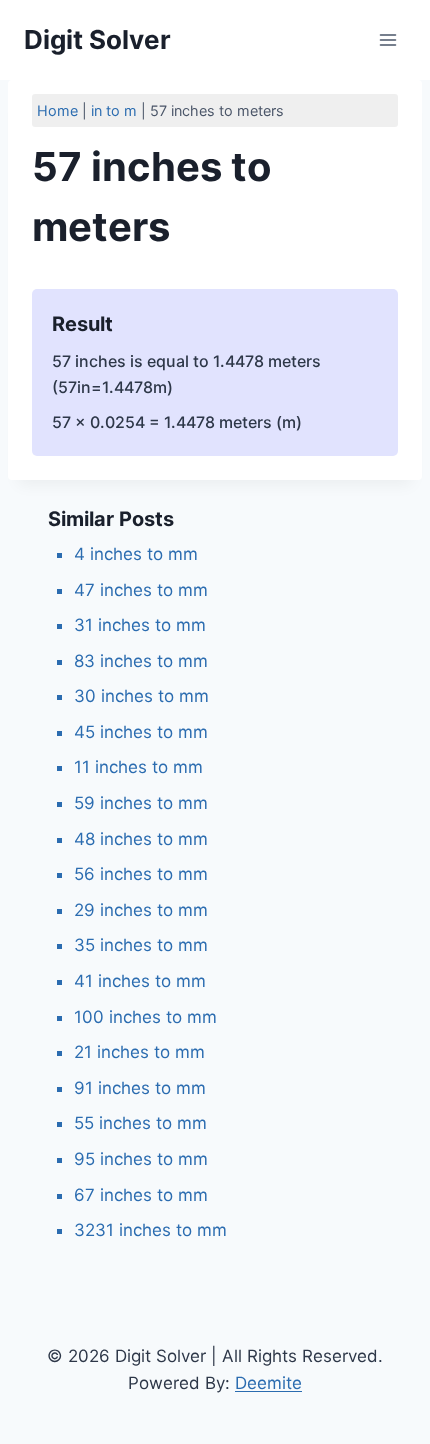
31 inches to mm (140, 625)
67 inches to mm (141, 1195)
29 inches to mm (141, 910)
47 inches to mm (141, 590)
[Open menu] (387, 39)
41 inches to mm (140, 981)
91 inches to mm (140, 1088)
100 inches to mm (145, 1017)
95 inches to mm (141, 1159)
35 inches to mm (141, 945)
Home (57, 110)
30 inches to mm (141, 696)
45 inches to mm (141, 732)
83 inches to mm (141, 661)
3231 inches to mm (150, 1230)
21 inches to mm (139, 1052)
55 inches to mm (140, 1123)
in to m (114, 110)
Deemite (268, 1383)
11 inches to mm (138, 767)
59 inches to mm (141, 803)
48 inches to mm (141, 839)
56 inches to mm (141, 874)
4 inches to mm (136, 554)
